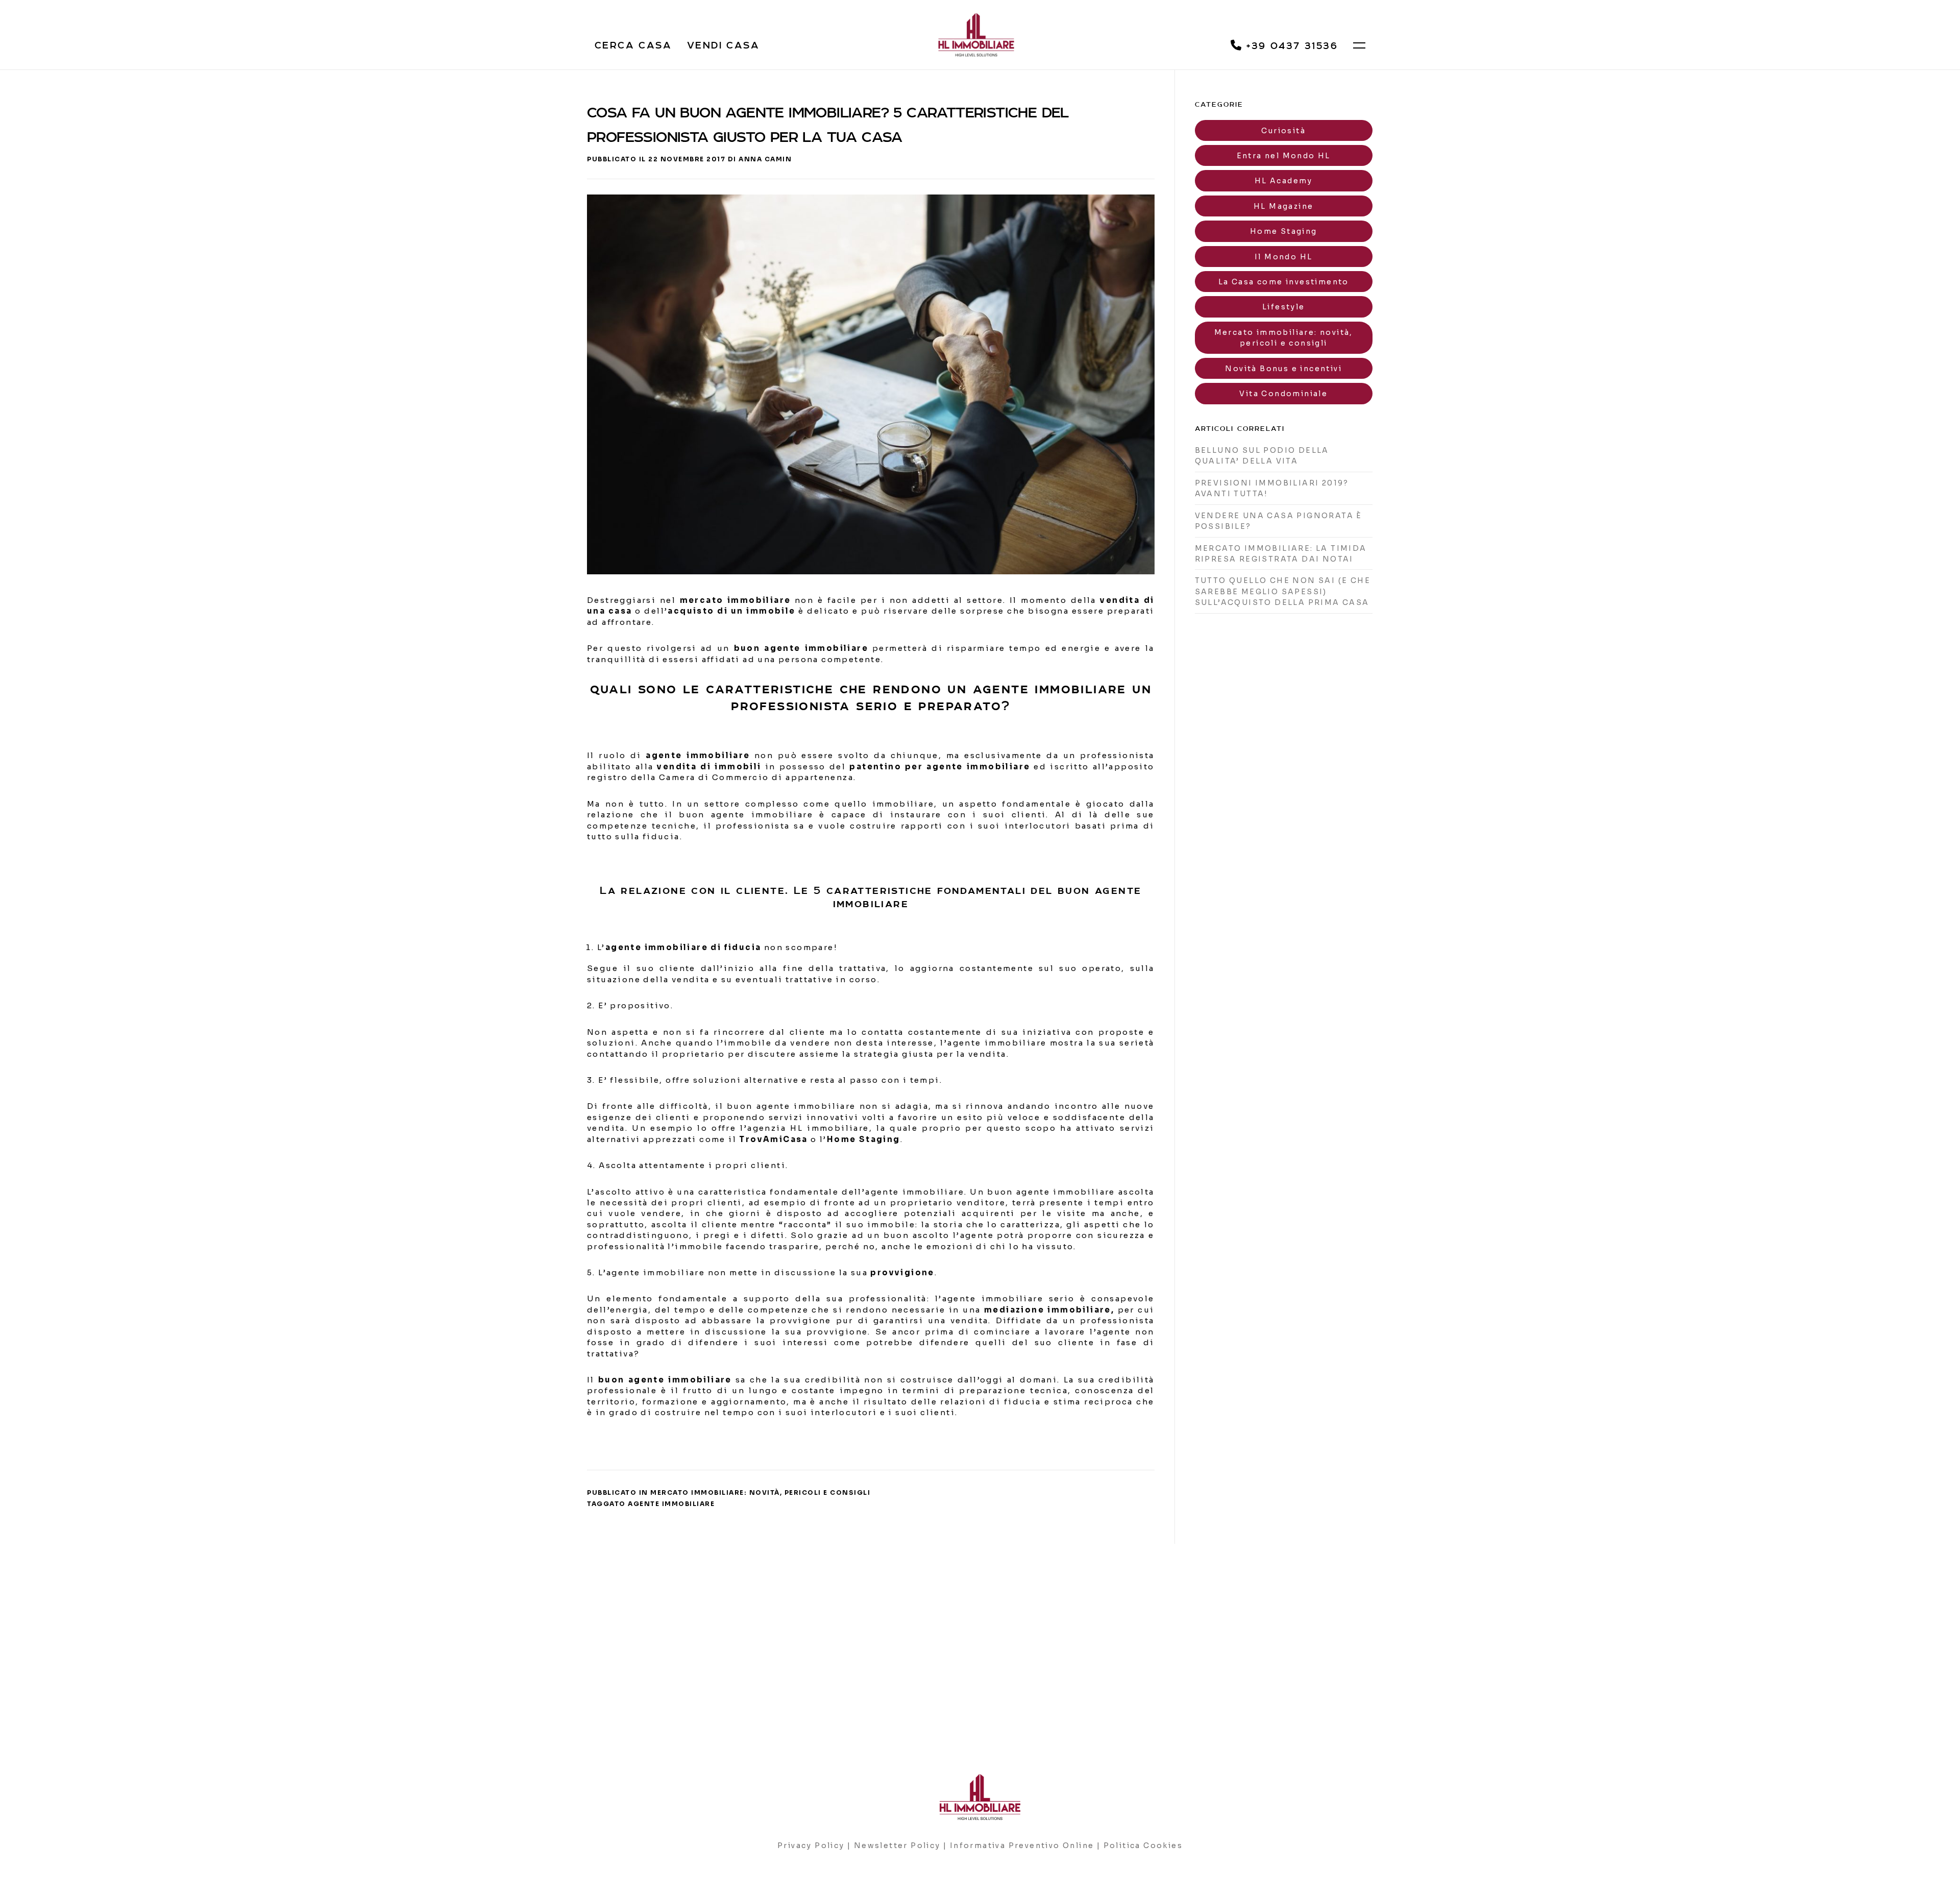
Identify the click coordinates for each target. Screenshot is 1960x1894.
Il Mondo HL (1283, 257)
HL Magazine (1283, 206)
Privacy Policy (811, 1846)
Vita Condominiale (1283, 394)
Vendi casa (723, 45)
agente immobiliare (671, 1504)
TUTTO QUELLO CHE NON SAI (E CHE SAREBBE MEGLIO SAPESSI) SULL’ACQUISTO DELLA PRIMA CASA (1283, 591)
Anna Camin (765, 159)
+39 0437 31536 (1290, 46)
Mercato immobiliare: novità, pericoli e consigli (760, 1492)
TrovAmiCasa (773, 1139)
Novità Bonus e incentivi (1283, 369)
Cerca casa (633, 45)
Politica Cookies (1143, 1846)
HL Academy (1284, 181)
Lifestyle (1284, 307)
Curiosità (1283, 131)
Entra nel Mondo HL (1284, 156)
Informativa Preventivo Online (1022, 1846)
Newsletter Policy (897, 1846)
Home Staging (1284, 231)
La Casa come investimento (1284, 282)
